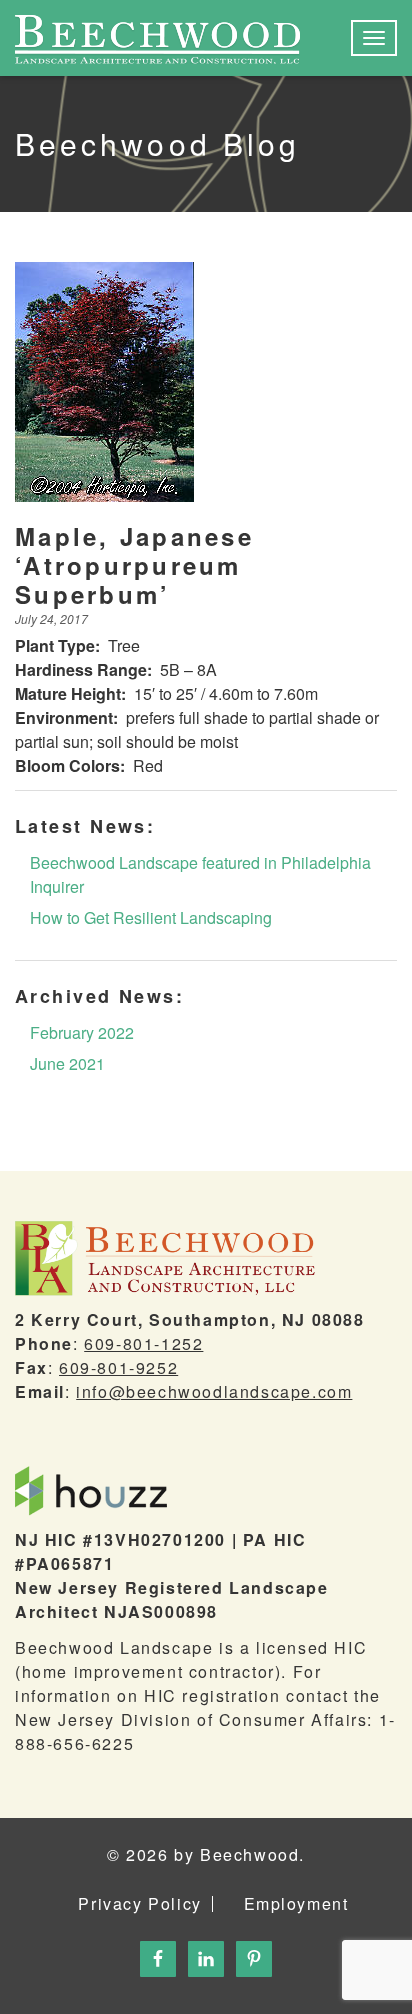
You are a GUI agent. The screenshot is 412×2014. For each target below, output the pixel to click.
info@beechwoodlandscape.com (214, 1391)
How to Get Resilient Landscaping (151, 917)
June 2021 (67, 1063)
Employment (296, 1904)
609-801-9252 (118, 1367)
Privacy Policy (139, 1904)
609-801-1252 (143, 1343)
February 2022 (82, 1032)
